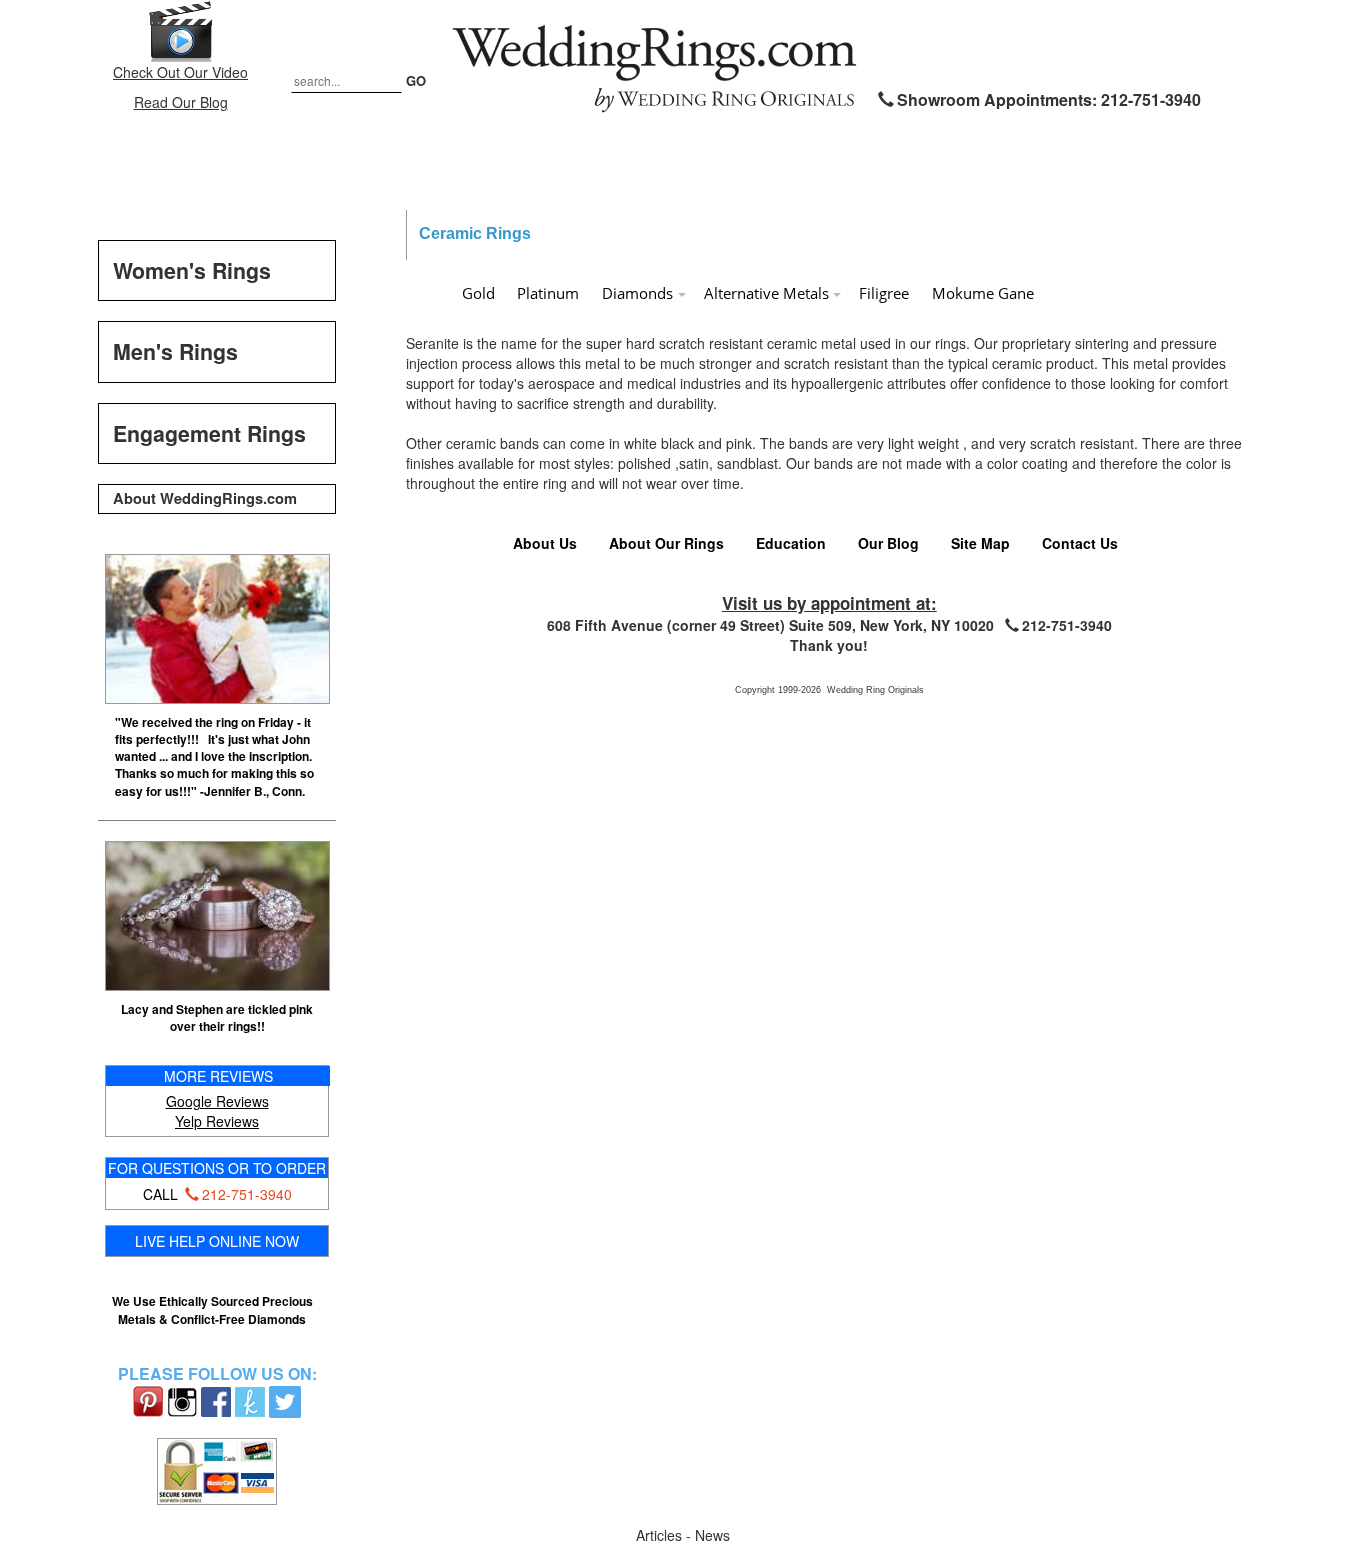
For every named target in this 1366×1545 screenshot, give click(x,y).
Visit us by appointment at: (829, 603)
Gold (478, 293)
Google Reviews (217, 1101)
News (712, 1535)
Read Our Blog (181, 102)
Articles (661, 1535)
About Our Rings (666, 543)
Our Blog (888, 543)
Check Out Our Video (180, 72)
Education (791, 543)
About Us (545, 543)
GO (416, 80)
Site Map (980, 543)
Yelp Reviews (217, 1121)
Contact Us (1080, 543)
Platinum (548, 293)
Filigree (884, 293)
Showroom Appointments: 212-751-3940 (1049, 99)
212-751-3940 (247, 1194)
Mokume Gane (983, 293)
